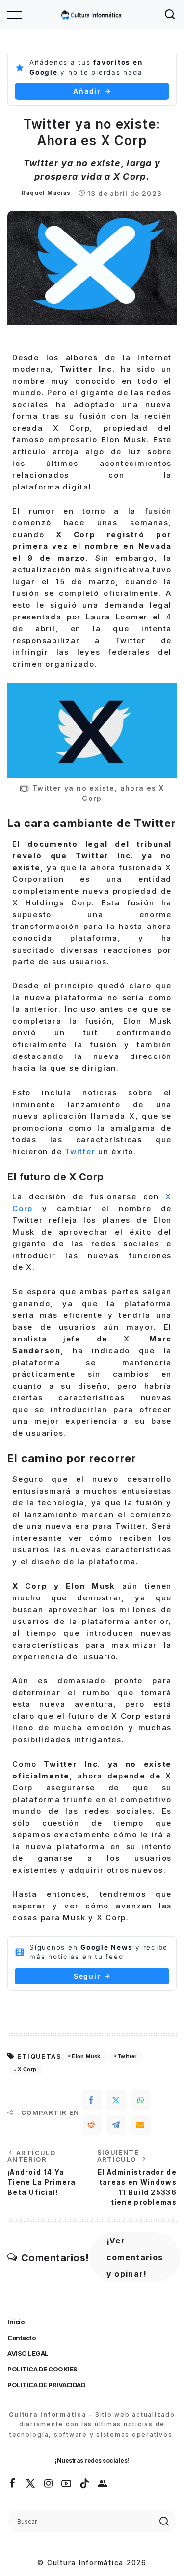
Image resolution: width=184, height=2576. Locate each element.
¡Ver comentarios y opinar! (135, 2257)
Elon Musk (86, 2056)
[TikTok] (85, 2484)
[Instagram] (49, 2484)
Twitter (80, 1151)
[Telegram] (116, 2125)
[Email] (141, 2125)
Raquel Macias (46, 193)
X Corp (27, 2069)
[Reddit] (92, 2125)
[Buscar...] (170, 15)
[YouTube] (67, 2484)
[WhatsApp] (141, 2100)
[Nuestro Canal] (103, 2484)
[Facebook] (92, 2100)
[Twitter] (116, 2100)
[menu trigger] (20, 15)
